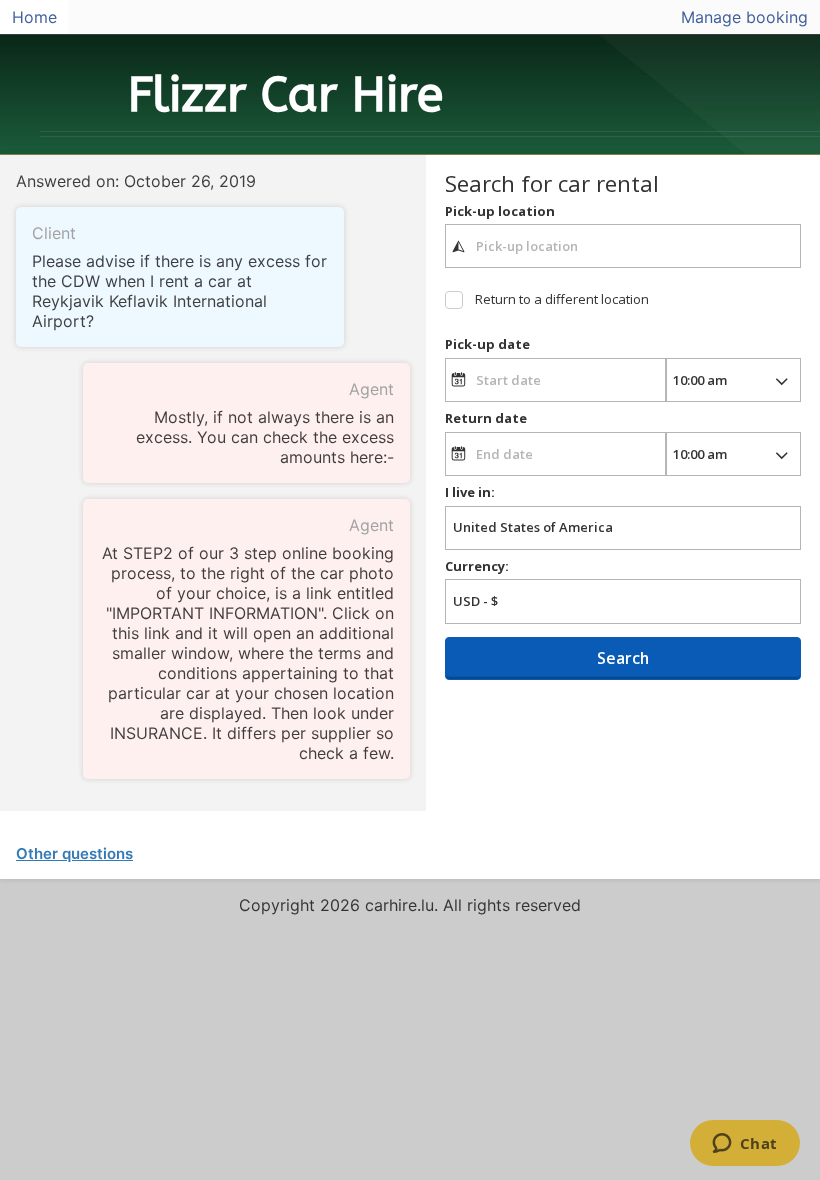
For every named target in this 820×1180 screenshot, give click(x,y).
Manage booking (744, 17)
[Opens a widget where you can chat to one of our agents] (744, 1145)
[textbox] (623, 246)
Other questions (74, 853)
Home (34, 17)
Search (623, 658)
